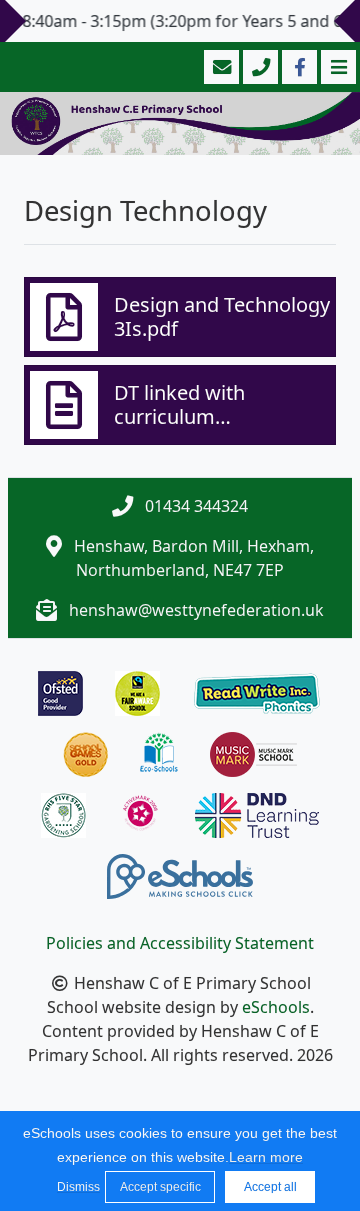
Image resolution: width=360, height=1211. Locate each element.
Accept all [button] (270, 1187)
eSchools (276, 1007)
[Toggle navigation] (336, 67)
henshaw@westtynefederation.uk (196, 610)
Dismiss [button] (76, 1187)
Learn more (266, 1157)
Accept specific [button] (160, 1187)
